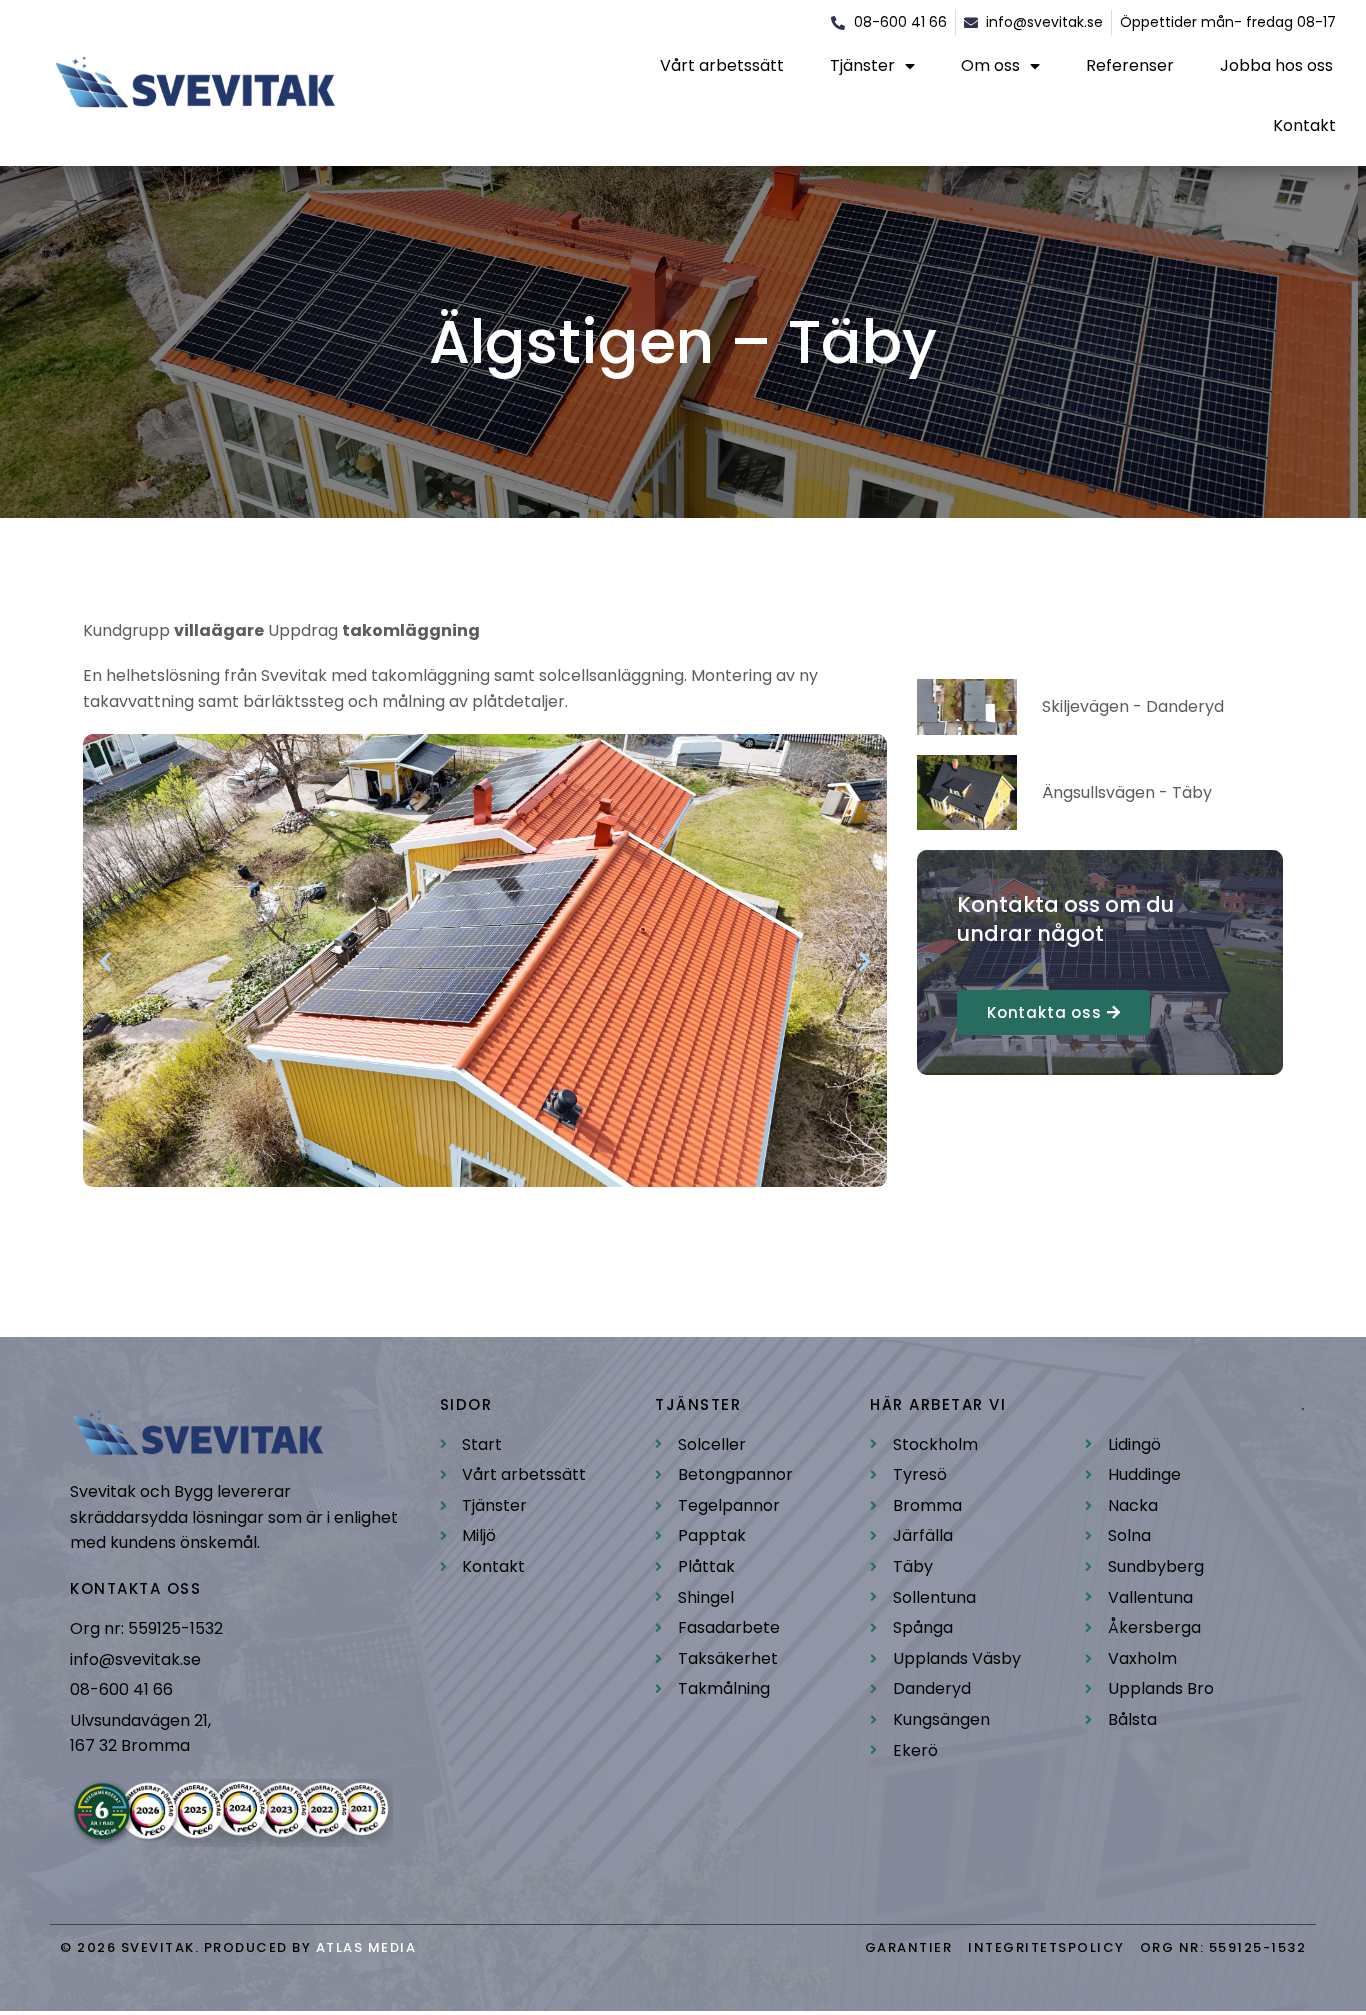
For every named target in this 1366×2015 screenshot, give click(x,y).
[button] (105, 960)
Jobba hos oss (1276, 65)
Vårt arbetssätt (722, 65)
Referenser (1130, 65)
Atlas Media (366, 1947)
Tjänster (862, 65)
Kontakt (1304, 125)
